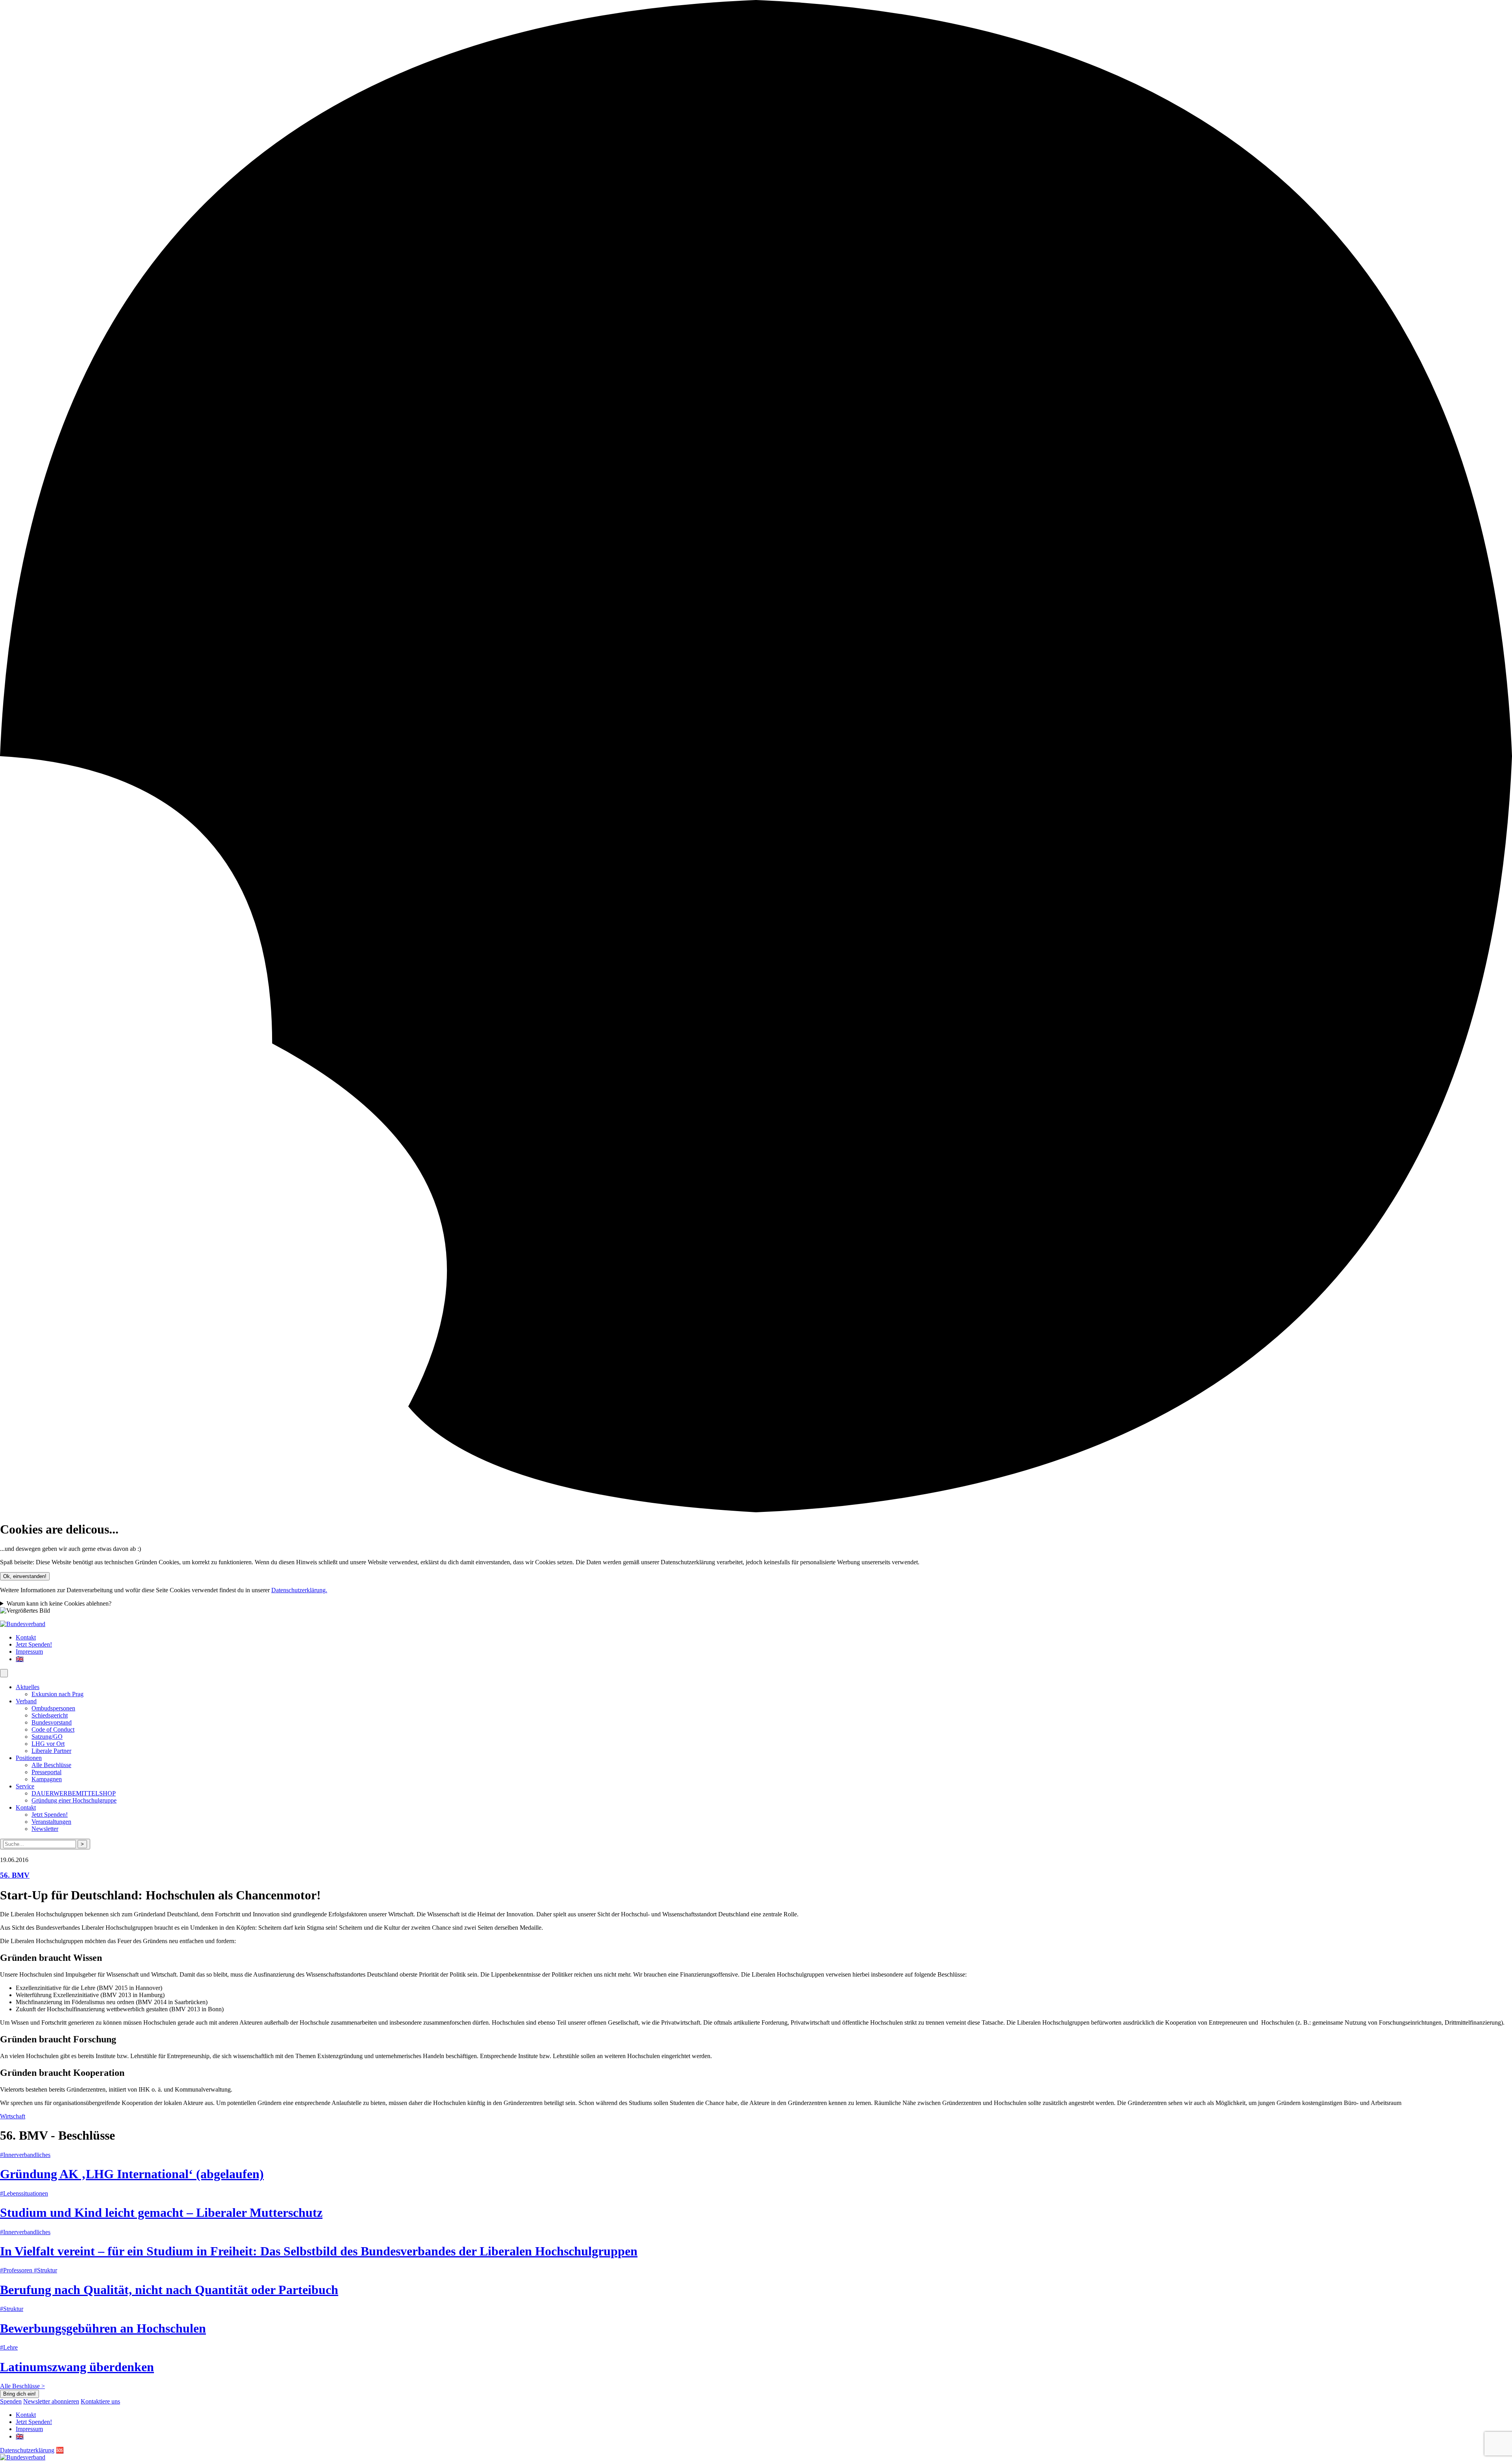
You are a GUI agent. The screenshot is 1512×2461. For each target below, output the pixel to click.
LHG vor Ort (48, 1744)
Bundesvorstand (52, 1722)
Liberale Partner (51, 1751)
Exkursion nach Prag (57, 1694)
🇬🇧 (20, 1659)
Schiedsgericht (50, 1715)
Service (25, 1786)
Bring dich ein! (19, 2394)
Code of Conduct (53, 1729)
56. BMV (15, 1875)
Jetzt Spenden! (34, 1644)
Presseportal (46, 1772)
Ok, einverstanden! (25, 1576)
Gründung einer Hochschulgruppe (74, 1800)
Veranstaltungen (51, 1822)
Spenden (11, 2401)
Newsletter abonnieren (51, 2401)
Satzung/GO (47, 1737)
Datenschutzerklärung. (299, 1590)
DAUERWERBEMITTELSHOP (74, 1793)
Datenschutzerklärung (27, 2450)
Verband (26, 1701)
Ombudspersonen (53, 1708)
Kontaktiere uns (100, 2401)
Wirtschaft (13, 2116)
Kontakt (26, 1637)
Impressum (29, 1651)
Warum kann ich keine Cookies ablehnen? (59, 1603)
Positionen (29, 1758)
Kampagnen (47, 1779)
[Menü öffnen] (4, 1673)
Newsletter (45, 1829)
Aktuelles (28, 1687)
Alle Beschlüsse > (22, 2386)
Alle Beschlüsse (51, 1765)
